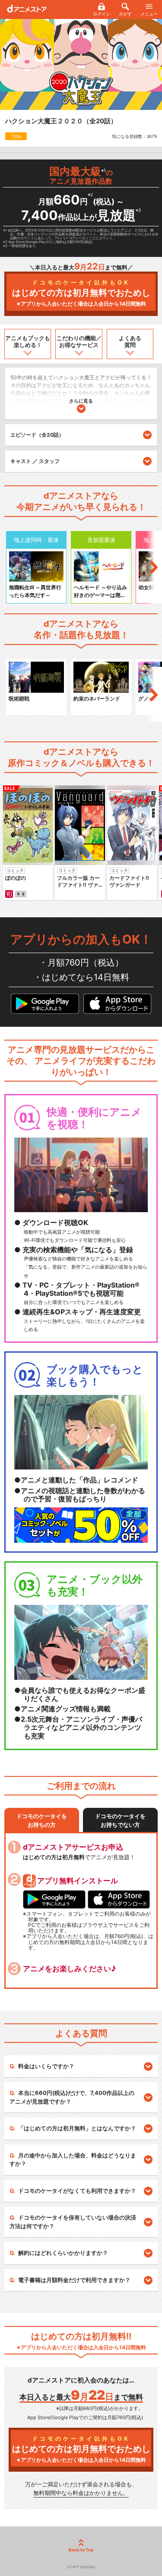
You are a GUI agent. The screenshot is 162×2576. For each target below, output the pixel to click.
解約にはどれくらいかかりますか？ (63, 2253)
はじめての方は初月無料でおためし (81, 293)
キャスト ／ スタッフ (35, 461)
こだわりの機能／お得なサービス (79, 341)
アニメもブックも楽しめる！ (28, 341)
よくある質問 (130, 341)
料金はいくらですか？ (46, 2066)
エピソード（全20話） (37, 435)
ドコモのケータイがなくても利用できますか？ (77, 2191)
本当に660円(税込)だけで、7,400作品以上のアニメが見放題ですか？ (72, 2097)
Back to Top (81, 2550)
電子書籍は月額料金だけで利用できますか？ (74, 2280)
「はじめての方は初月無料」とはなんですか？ (77, 2128)
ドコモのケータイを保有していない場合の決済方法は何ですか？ (73, 2222)
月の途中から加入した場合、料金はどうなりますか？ (73, 2160)
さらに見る (81, 401)
